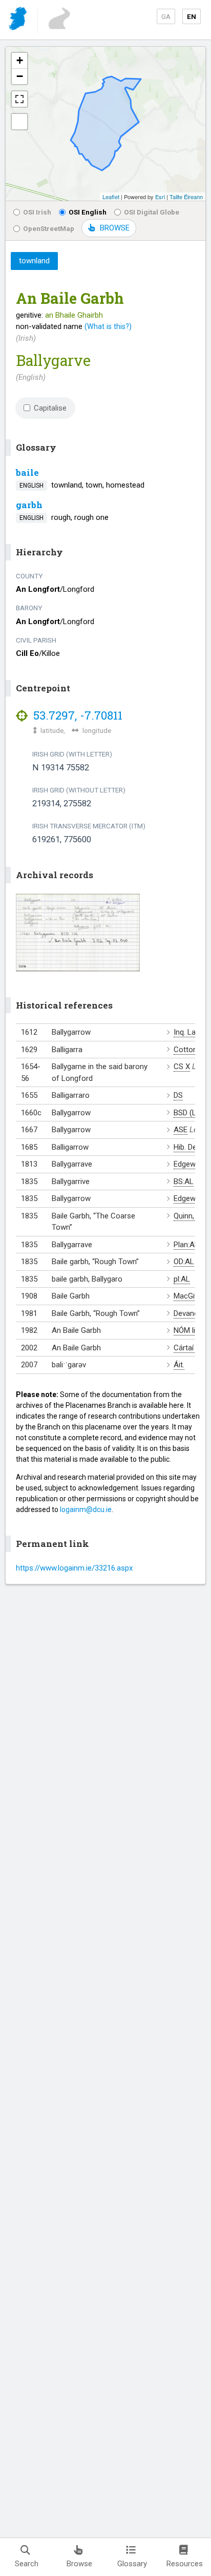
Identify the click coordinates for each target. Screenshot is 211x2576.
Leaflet (111, 197)
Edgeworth (192, 1164)
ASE (181, 1130)
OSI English (88, 212)
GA (166, 16)
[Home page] (19, 20)
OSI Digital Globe (152, 212)
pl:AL (182, 1279)
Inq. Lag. (187, 1032)
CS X (182, 1067)
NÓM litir (188, 1330)
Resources (185, 2564)
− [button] (20, 76)
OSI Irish (37, 212)
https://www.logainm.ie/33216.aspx (74, 1568)
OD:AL (184, 1262)
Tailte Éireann (186, 197)
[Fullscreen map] (19, 99)
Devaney (188, 1313)
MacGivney (192, 1296)
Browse (79, 2564)
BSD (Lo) (188, 1113)
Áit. (179, 1365)
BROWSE (115, 228)
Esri (160, 197)
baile (27, 472)
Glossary (132, 2564)
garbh (29, 505)
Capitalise (50, 408)
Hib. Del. (187, 1147)
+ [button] (20, 60)
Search (27, 2564)
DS (178, 1095)
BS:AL (184, 1182)
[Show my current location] (19, 122)
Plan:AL (186, 1245)
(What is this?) (108, 326)
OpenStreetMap (49, 228)
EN (192, 16)
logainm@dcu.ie (86, 1509)
